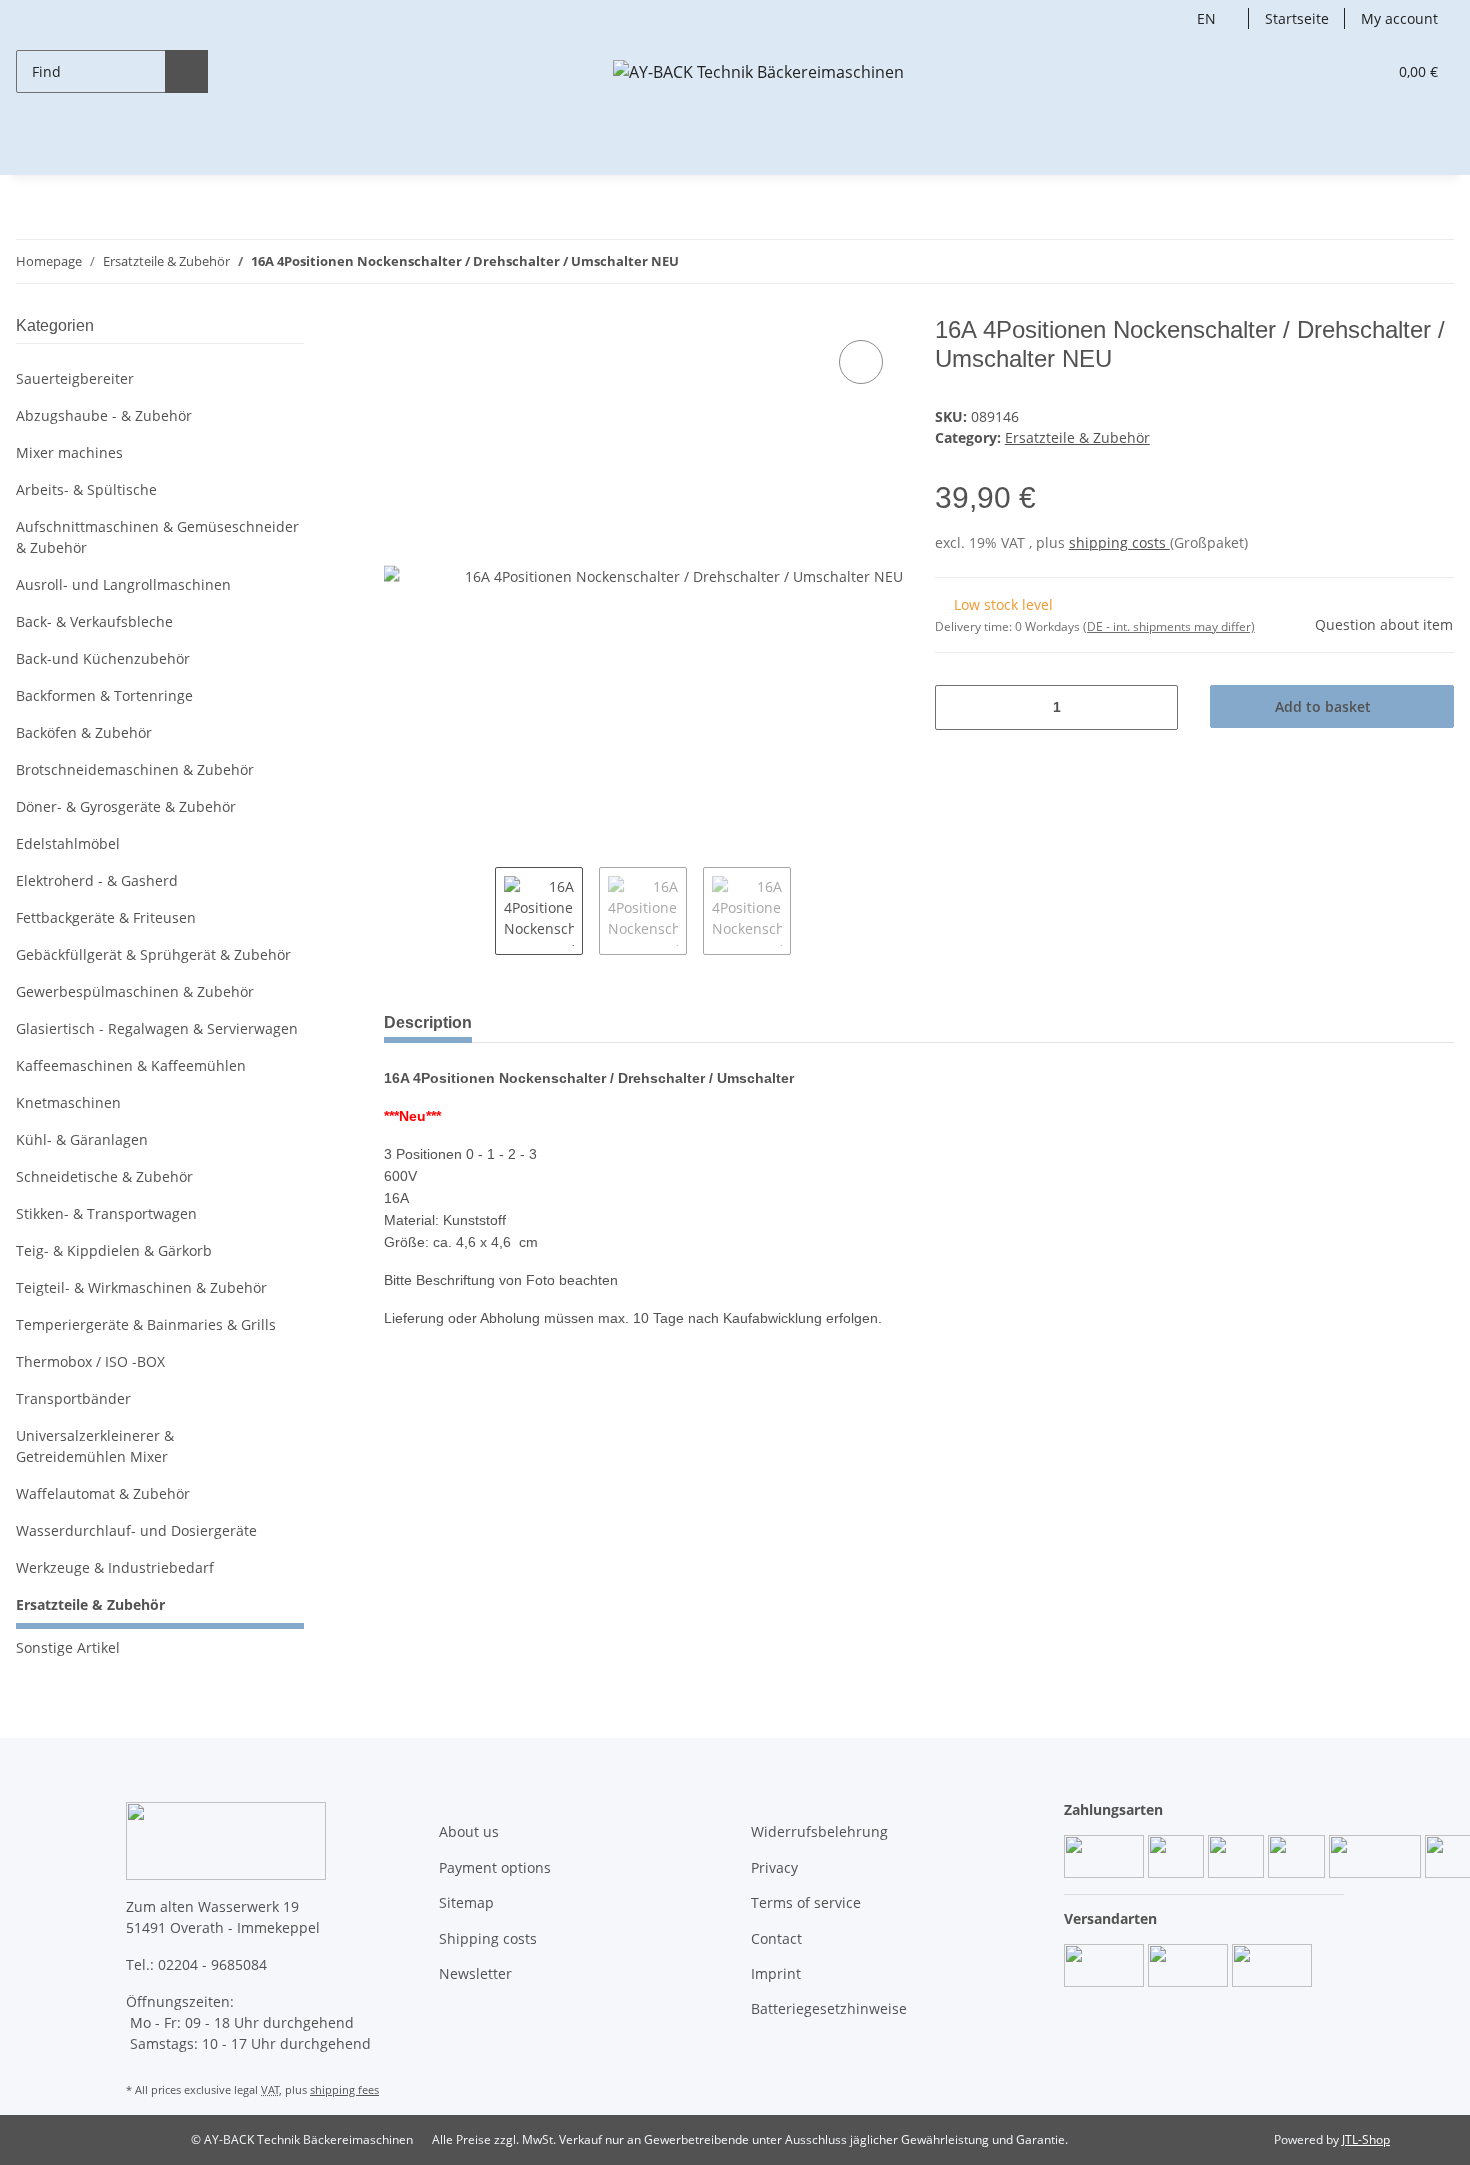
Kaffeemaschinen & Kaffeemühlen (131, 1065)
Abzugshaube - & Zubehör (104, 415)
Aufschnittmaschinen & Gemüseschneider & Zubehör (157, 537)
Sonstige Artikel (68, 1647)
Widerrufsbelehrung (819, 1831)
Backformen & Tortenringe (104, 695)
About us (469, 1831)
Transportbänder (73, 1398)
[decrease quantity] (957, 707)
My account (1399, 18)
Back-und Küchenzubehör (103, 658)
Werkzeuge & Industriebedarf (115, 1567)
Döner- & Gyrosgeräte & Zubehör (126, 806)
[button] (1330, 71)
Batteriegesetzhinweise (829, 2008)
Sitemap (466, 1902)
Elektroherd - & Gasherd (97, 880)
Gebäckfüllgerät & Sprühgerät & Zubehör (153, 954)
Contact (776, 1938)
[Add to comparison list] (861, 362)
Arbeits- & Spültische (86, 489)
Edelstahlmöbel (68, 843)
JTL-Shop (1366, 2139)
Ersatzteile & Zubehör (1077, 437)
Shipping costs (488, 1938)
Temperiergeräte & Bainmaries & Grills (146, 1324)
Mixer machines (69, 452)
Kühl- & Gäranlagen (82, 1139)
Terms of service (806, 1902)
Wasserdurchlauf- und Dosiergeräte (136, 1530)
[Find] (186, 71)
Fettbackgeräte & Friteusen (106, 917)
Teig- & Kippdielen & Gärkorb (114, 1250)
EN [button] (1206, 18)
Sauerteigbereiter (75, 378)
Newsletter (475, 1973)
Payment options (495, 1867)
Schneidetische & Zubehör (104, 1176)
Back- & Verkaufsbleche (94, 621)
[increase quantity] (1155, 707)
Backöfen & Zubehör (84, 732)
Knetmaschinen (68, 1102)
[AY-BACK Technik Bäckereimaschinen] (758, 71)
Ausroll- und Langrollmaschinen (123, 584)
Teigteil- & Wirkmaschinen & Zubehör (141, 1287)
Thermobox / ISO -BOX (90, 1361)
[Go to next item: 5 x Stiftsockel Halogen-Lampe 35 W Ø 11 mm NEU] (1432, 261)
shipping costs (1119, 542)
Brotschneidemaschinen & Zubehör (135, 769)
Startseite (1297, 18)
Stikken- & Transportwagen (106, 1213)
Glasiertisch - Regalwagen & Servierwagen (157, 1028)
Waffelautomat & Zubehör (103, 1493)
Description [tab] (428, 1022)
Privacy (774, 1867)
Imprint (776, 1973)
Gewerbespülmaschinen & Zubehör (135, 991)
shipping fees (344, 2089)
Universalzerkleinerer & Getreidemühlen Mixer (95, 1446)
